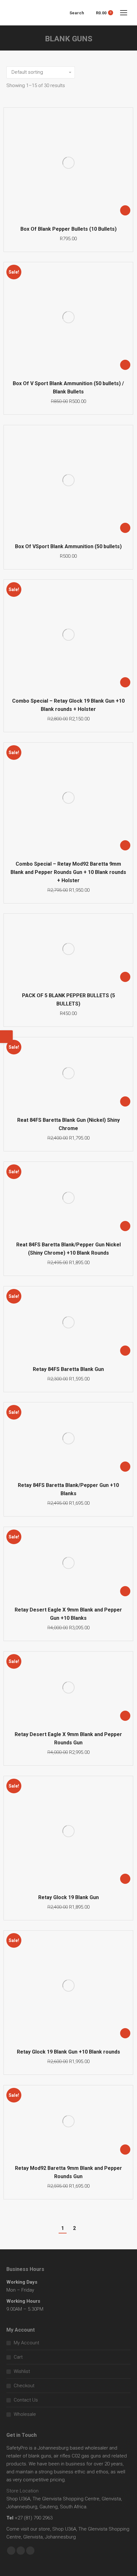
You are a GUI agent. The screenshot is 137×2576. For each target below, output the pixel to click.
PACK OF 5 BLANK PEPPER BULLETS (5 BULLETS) (68, 1000)
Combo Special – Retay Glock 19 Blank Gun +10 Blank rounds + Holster (68, 705)
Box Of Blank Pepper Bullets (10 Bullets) (68, 229)
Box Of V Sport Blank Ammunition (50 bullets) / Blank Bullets (68, 388)
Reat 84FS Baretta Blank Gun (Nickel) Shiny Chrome (68, 1124)
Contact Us (26, 2400)
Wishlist (22, 2371)
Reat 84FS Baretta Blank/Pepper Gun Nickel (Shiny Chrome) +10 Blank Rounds (68, 1249)
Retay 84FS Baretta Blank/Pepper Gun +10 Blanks (68, 1489)
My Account (26, 2343)
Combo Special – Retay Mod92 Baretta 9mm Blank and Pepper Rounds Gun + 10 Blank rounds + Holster (68, 872)
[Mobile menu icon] (124, 13)
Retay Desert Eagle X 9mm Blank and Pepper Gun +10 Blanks (68, 1614)
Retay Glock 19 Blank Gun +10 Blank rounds (68, 2052)
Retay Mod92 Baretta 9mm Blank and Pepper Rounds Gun (68, 2172)
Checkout (24, 2386)
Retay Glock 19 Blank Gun (68, 1897)
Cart (18, 2357)
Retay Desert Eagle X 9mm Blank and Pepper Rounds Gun (68, 1738)
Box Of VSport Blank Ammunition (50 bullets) (68, 546)
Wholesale (25, 2414)
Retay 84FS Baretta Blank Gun (68, 1369)
